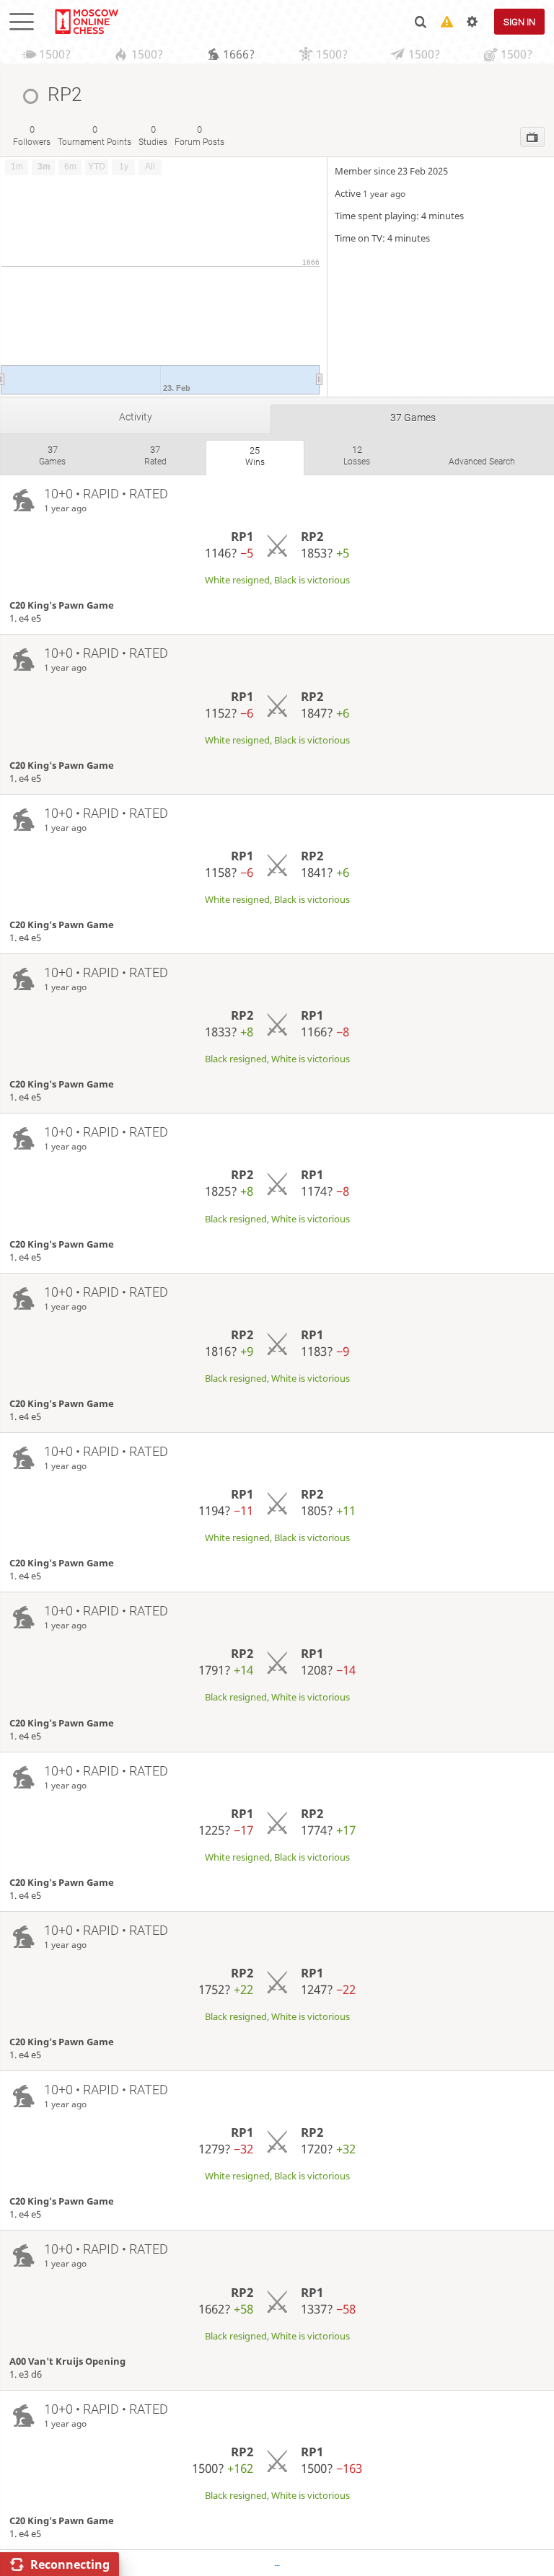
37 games (413, 418)
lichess (86, 22)
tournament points (94, 135)
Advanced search (482, 462)
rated (155, 455)
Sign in (519, 22)
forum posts (199, 135)
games (52, 455)
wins (255, 456)
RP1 (242, 536)
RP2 (312, 536)
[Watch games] (532, 137)
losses (357, 455)
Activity (136, 417)
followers (32, 135)
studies (153, 135)
